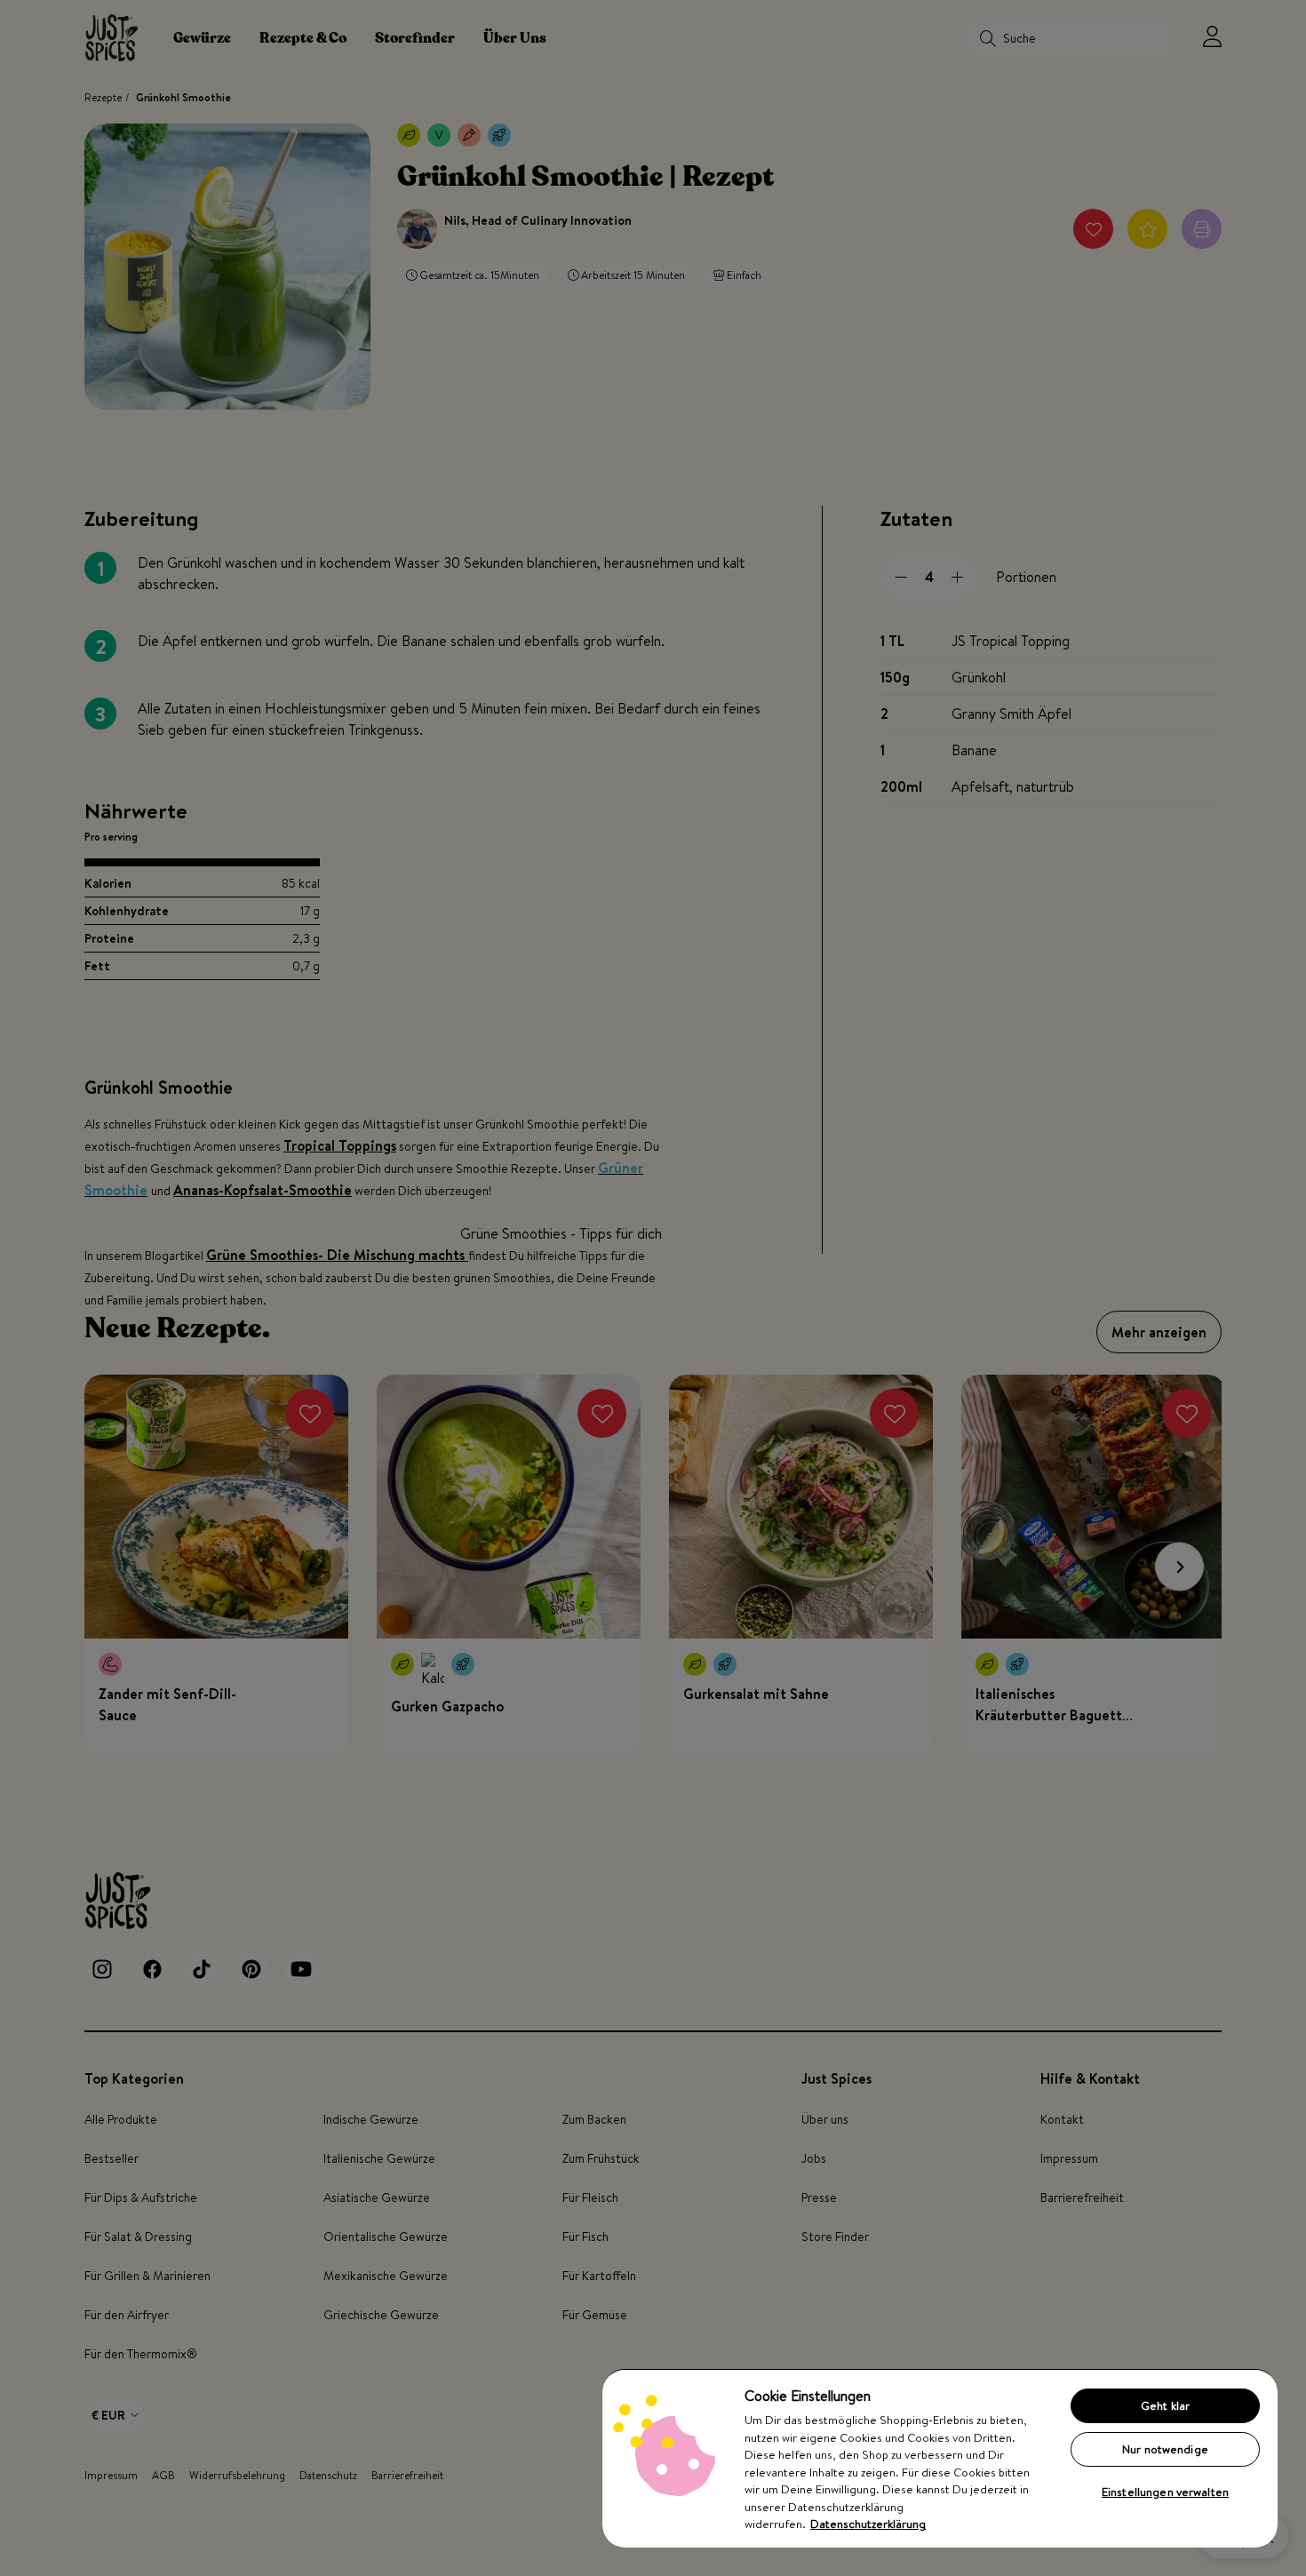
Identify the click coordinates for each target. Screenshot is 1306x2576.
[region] (940, 2458)
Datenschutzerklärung (868, 2524)
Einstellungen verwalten (1165, 2492)
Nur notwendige (1165, 2449)
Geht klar (1165, 2405)
